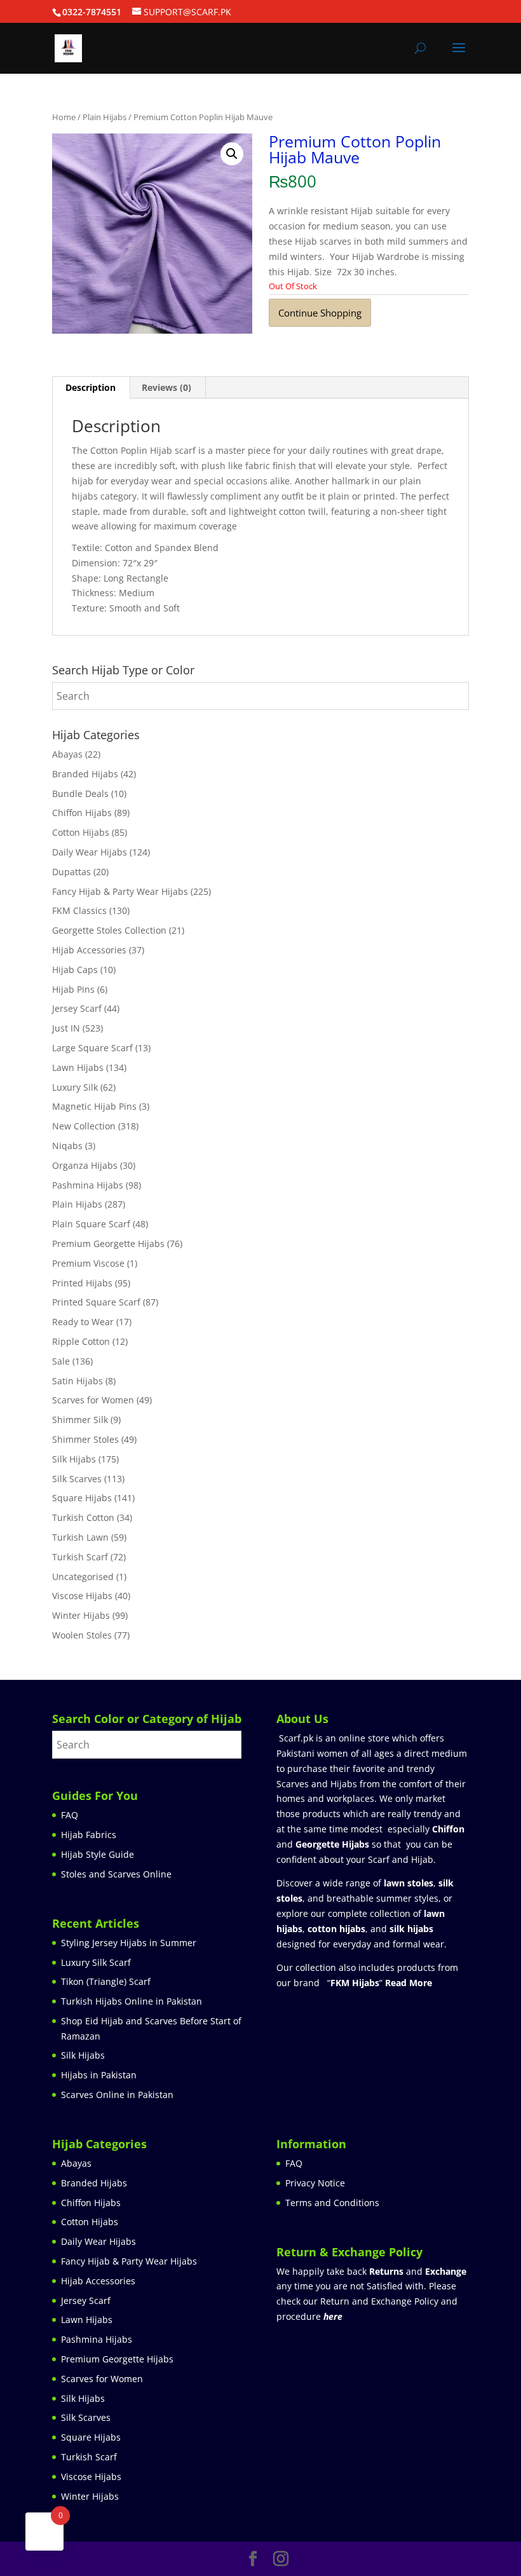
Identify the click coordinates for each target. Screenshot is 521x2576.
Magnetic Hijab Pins (94, 1106)
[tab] (91, 388)
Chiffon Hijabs (82, 813)
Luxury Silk (75, 1087)
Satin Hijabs (78, 1381)
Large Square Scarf (92, 1048)
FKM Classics (79, 910)
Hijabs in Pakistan (99, 2075)
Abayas (67, 754)
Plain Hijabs (105, 117)
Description (91, 387)
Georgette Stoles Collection (109, 930)
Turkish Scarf (80, 1557)
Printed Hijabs (82, 1283)
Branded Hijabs (85, 774)
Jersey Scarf (77, 1008)
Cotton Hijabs (81, 832)
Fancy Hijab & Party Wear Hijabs (120, 891)
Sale (61, 1361)
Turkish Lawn (80, 1537)
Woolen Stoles (82, 1635)
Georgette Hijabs (332, 1844)
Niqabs (67, 1146)
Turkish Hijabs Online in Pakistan (132, 2001)
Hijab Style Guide (98, 1854)
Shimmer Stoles (85, 1439)
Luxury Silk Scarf (96, 1962)
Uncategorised (83, 1577)
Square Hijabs (82, 1498)
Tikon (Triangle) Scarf (106, 1981)
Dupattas (71, 872)
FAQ (70, 1815)
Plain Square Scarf (91, 1224)
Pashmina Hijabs (88, 1185)
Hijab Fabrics (89, 1835)
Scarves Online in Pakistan (117, 2095)
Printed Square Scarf (96, 1302)
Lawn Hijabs (78, 1067)
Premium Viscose (88, 1263)
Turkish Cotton (83, 1517)
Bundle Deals (80, 794)
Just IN (66, 1028)
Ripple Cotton (81, 1341)
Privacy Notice (315, 2183)
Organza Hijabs (85, 1165)
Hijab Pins (73, 989)
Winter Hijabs (81, 1615)
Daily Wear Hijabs (90, 852)
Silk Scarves (77, 1479)
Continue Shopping (320, 313)
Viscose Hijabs (82, 1596)
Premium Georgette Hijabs (108, 1244)
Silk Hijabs (74, 1459)
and (418, 2271)
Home (64, 117)
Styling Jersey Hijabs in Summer (129, 1943)
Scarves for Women (93, 1400)
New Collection (84, 1126)
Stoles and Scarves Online (116, 1874)
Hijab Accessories (89, 950)
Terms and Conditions (332, 2203)
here (333, 2316)
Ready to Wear (83, 1322)
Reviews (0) (166, 387)
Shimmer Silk (80, 1420)
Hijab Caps (75, 970)
